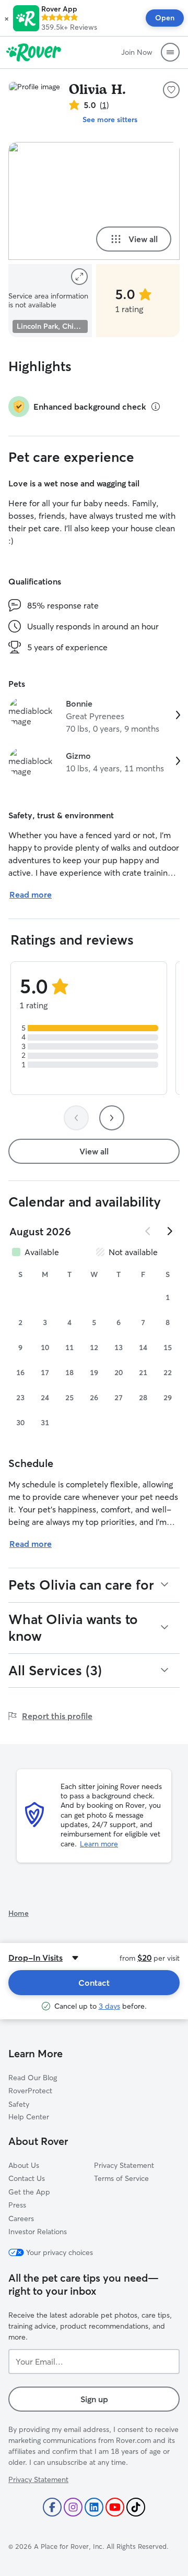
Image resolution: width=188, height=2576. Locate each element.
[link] (94, 716)
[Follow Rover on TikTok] (136, 2507)
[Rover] (34, 52)
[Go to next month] (169, 1231)
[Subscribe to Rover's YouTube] (115, 2507)
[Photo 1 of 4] (94, 201)
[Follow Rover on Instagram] (73, 2507)
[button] (7, 18)
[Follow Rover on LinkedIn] (94, 2507)
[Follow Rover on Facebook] (52, 2507)
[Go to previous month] (148, 1231)
